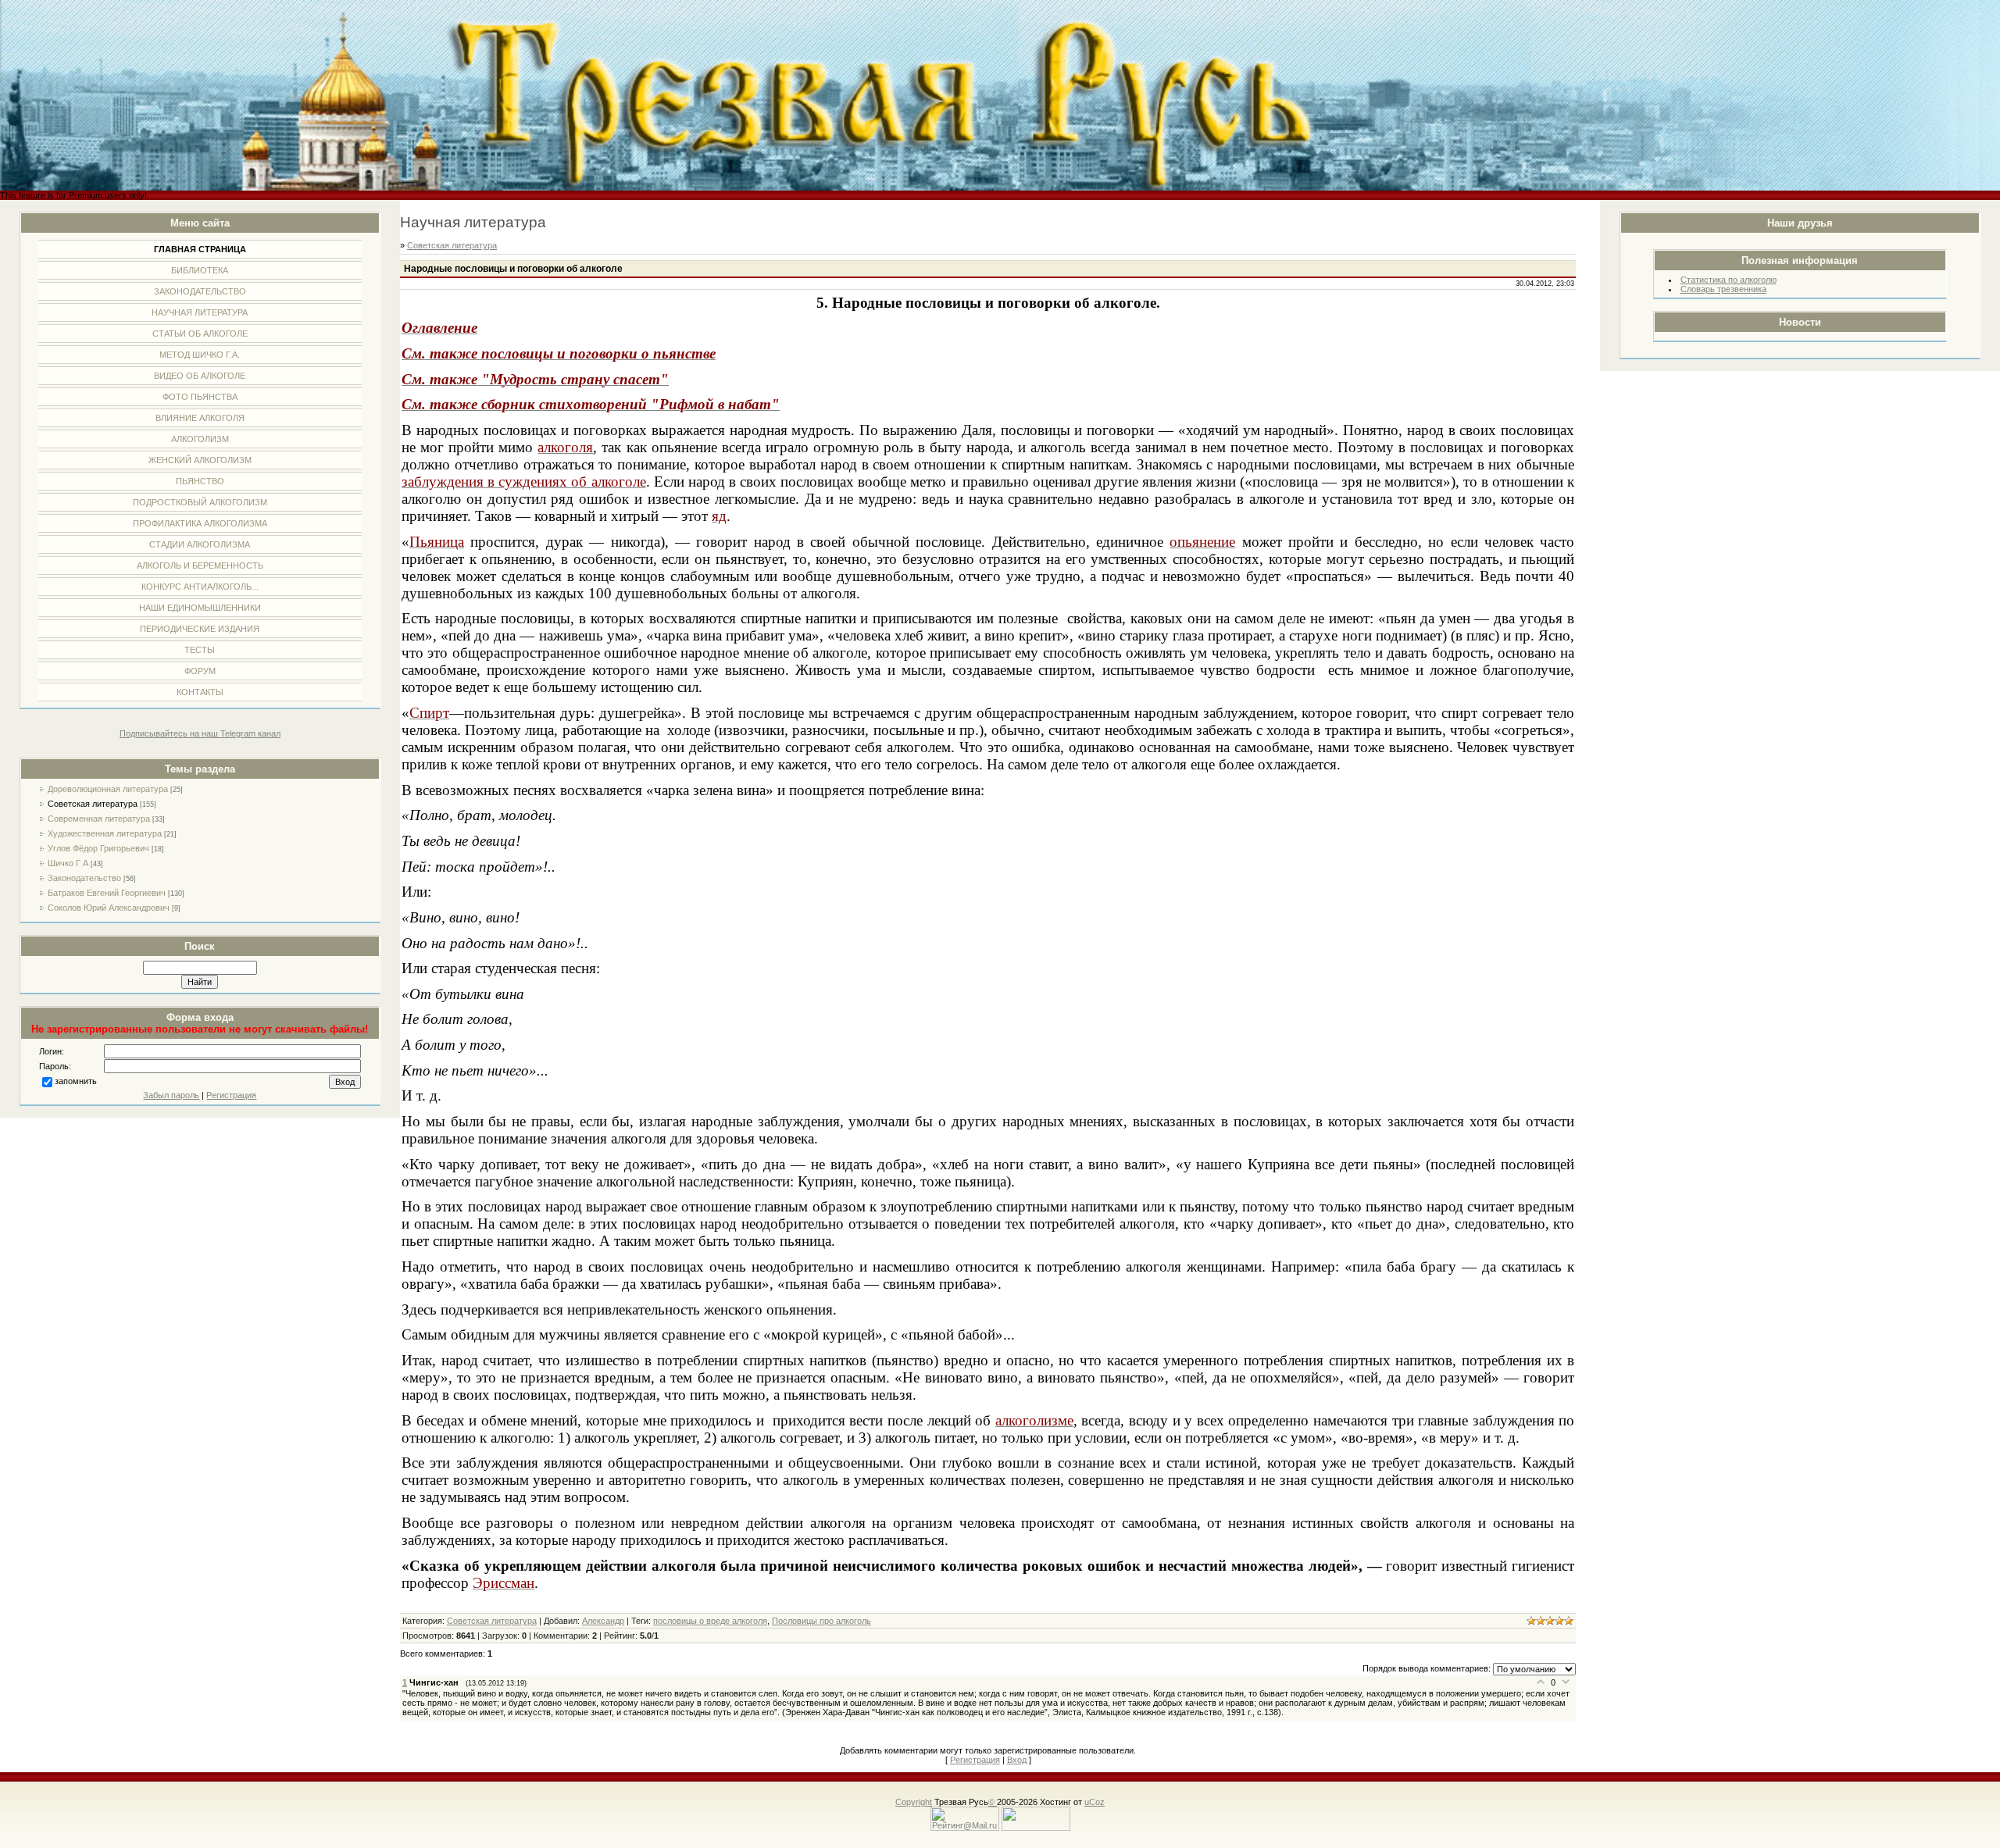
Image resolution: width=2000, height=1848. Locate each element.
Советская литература (93, 804)
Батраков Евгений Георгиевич (107, 893)
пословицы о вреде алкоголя (710, 1621)
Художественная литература (105, 833)
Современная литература (99, 819)
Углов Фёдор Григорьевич (98, 848)
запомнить (76, 1081)
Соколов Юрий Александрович (109, 908)
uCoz (1095, 1802)
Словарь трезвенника (1723, 289)
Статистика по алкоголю (1729, 280)
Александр (603, 1621)
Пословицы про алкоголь (821, 1621)
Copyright (914, 1802)
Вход (1017, 1760)
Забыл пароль (171, 1095)
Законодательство (84, 878)
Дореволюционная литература (108, 789)
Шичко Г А (68, 863)
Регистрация (231, 1095)
